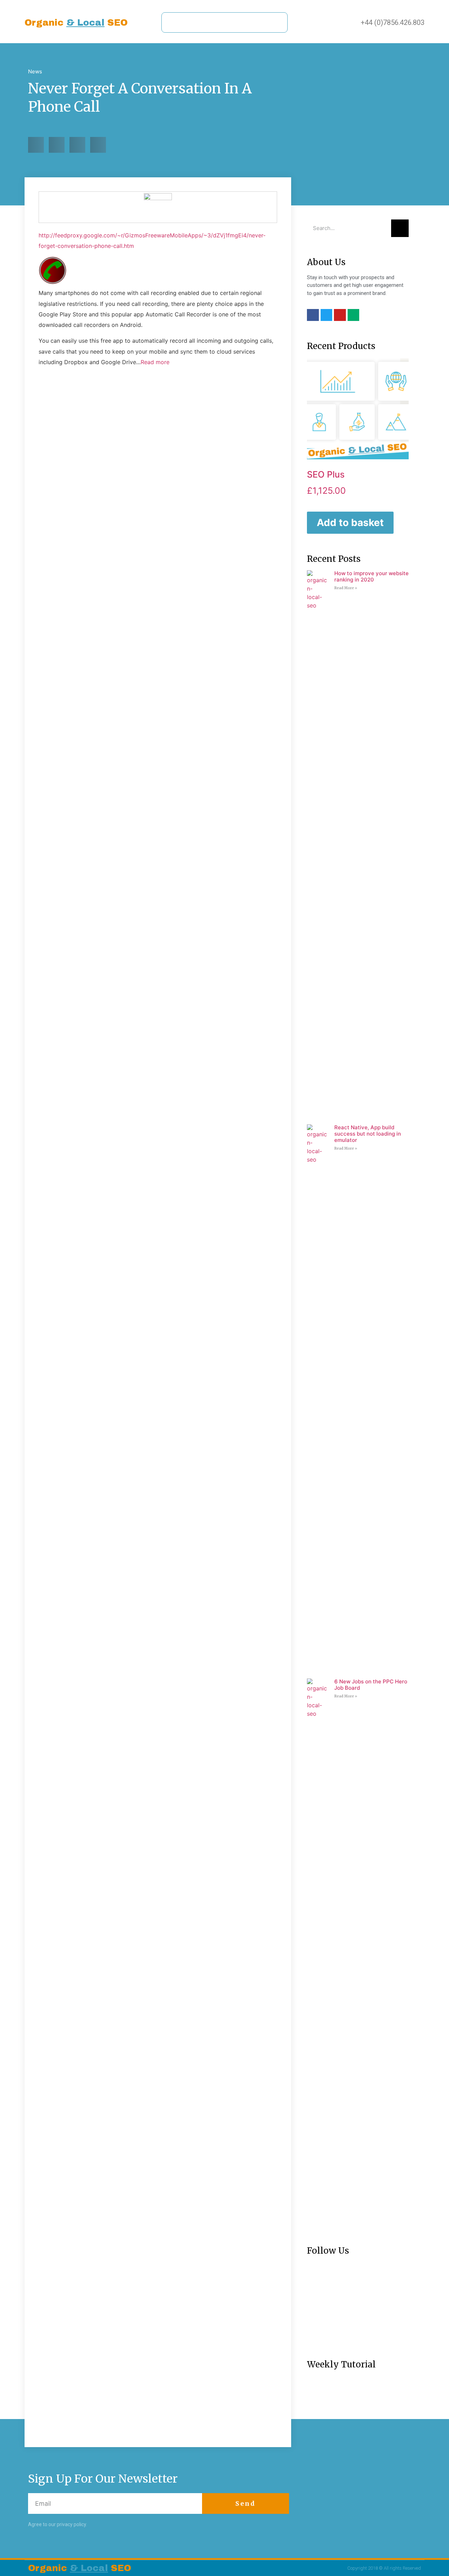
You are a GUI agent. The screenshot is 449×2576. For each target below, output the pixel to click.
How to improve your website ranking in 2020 (371, 576)
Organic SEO (76, 23)
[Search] (400, 228)
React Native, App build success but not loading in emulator (368, 1134)
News (35, 71)
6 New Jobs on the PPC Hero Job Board (371, 1685)
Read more (155, 362)
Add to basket (350, 523)
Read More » (346, 588)
